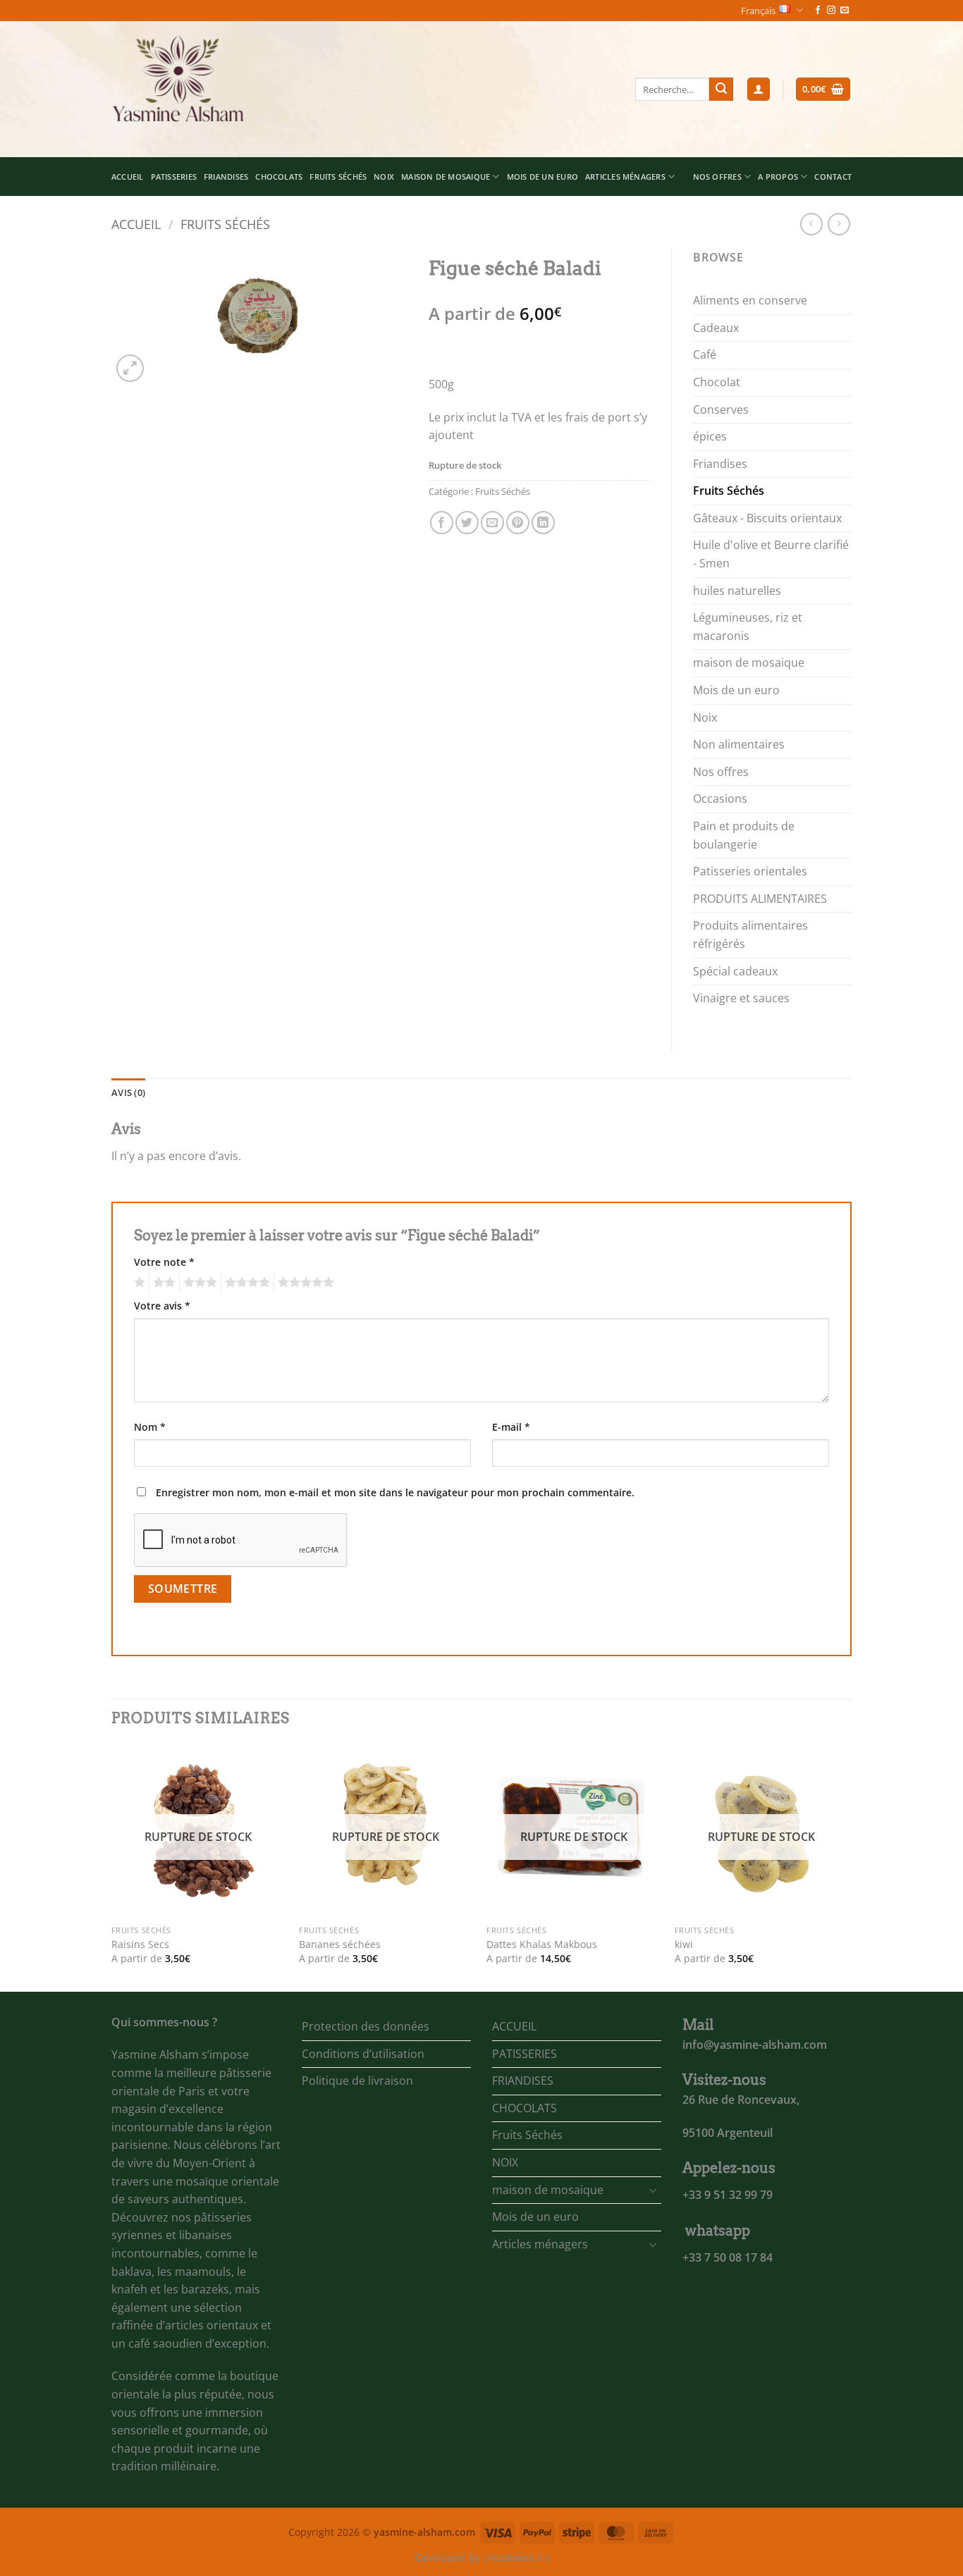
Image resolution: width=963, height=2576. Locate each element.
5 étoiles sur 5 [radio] (304, 1283)
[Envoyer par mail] (492, 523)
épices (710, 436)
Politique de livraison (357, 2081)
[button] (759, 89)
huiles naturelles (737, 591)
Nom (150, 1427)
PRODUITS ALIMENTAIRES (760, 899)
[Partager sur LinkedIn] (543, 523)
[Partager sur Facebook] (442, 523)
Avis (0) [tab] (128, 1092)
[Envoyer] (721, 90)
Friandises (720, 464)
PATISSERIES (174, 177)
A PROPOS (778, 177)
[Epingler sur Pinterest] (518, 523)
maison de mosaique (446, 177)
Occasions (720, 799)
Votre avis (162, 1306)
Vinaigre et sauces (741, 998)
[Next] (847, 1867)
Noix (705, 717)
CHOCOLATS (279, 177)
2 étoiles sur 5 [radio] (162, 1283)
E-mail (511, 1427)
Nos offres (721, 772)
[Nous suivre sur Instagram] (831, 11)
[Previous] (112, 1867)
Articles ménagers (625, 177)
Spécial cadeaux (735, 971)
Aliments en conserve (750, 300)
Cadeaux (716, 328)
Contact (833, 177)
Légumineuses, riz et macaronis (748, 627)
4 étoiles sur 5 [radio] (245, 1283)
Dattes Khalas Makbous (542, 1945)
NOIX (384, 177)
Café (705, 355)
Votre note (164, 1262)
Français (758, 11)
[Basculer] (653, 2190)
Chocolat (717, 382)
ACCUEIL (128, 177)
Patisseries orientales (750, 871)
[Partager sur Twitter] (467, 523)
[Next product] (811, 224)
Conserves (721, 409)
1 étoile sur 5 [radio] (138, 1283)
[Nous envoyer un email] (845, 11)
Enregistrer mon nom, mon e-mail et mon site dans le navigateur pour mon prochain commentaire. (395, 1492)
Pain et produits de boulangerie (744, 835)
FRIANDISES (226, 177)
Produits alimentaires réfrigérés (750, 935)
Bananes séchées (340, 1945)
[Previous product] (839, 224)
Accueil (136, 224)
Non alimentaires (739, 744)
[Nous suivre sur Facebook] (818, 11)
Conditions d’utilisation (363, 2054)
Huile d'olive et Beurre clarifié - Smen (771, 554)
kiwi (684, 1945)
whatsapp (718, 2231)
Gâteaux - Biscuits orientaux (767, 518)
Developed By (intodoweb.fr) (482, 2557)
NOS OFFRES (717, 177)
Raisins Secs (140, 1945)
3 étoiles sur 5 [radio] (198, 1283)
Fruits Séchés (338, 177)
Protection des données (366, 2026)
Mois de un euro (542, 177)
